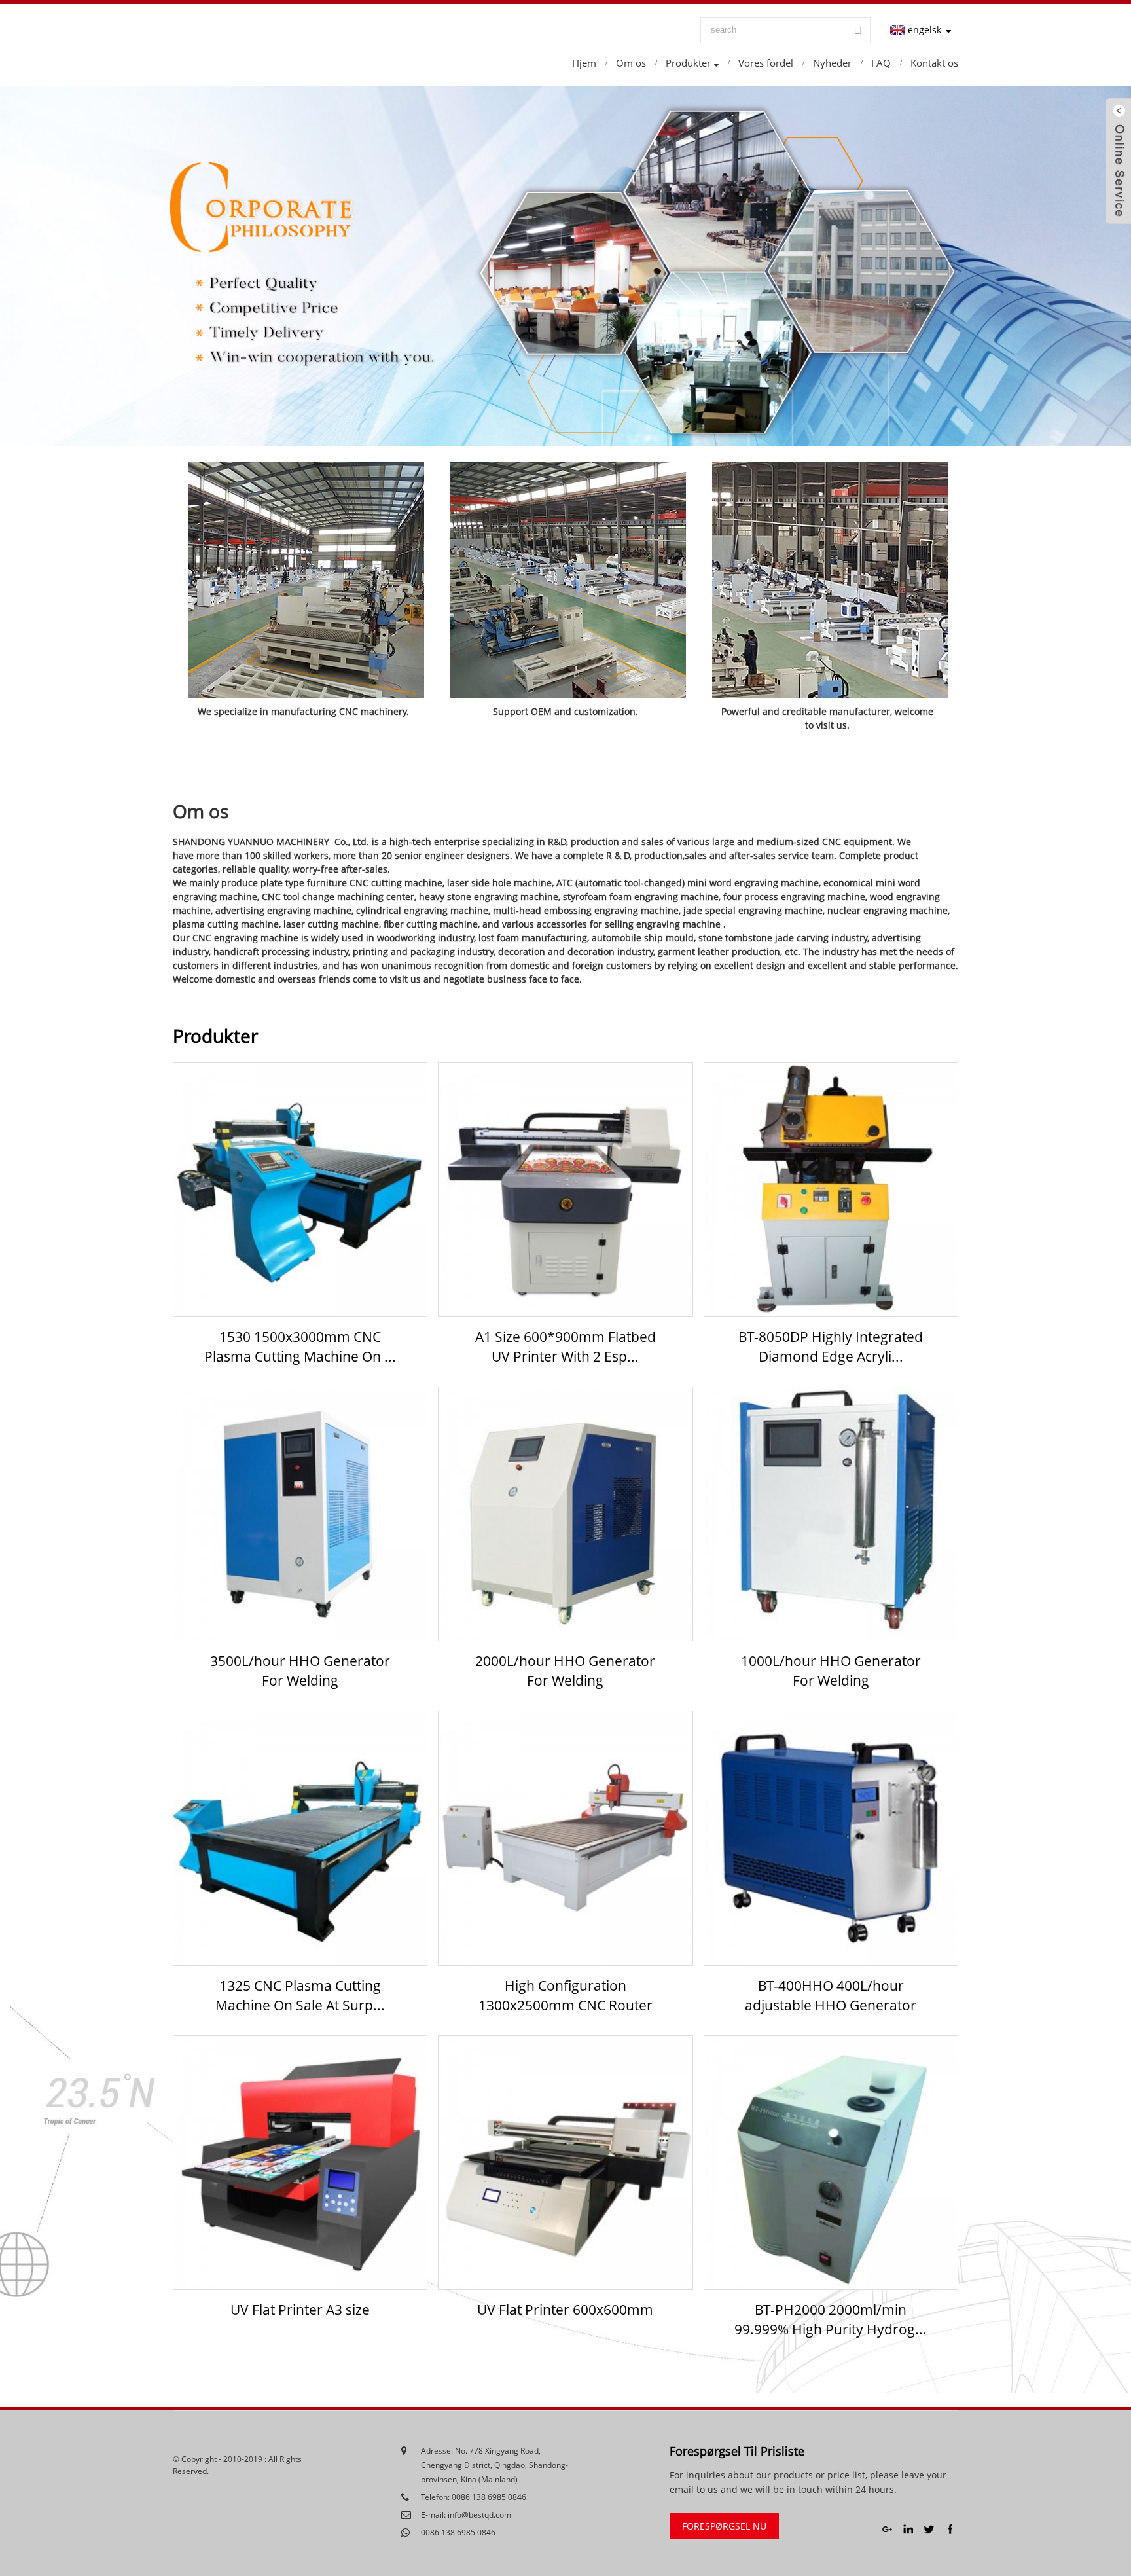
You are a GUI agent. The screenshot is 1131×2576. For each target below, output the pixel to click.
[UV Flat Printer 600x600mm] (565, 2163)
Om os (201, 811)
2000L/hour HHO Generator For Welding (565, 1671)
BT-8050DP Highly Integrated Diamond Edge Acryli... (831, 1347)
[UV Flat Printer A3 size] (300, 2163)
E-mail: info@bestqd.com (466, 2515)
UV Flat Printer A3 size (300, 2310)
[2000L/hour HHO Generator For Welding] (565, 1514)
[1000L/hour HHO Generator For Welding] (831, 1514)
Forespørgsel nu (724, 2526)
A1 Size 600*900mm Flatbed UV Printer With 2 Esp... (565, 1347)
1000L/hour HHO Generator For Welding (831, 1671)
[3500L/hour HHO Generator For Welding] (300, 1514)
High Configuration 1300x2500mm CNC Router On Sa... (565, 1996)
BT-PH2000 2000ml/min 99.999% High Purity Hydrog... (831, 2319)
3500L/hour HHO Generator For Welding (300, 1671)
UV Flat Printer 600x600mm (565, 2310)
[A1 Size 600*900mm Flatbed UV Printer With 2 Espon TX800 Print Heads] (565, 1190)
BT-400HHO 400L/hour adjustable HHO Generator (831, 1995)
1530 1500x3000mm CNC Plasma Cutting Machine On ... (300, 1347)
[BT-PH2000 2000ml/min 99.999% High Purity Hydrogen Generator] (831, 2163)
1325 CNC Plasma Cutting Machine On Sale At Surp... (300, 1995)
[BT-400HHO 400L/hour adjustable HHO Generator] (831, 1838)
